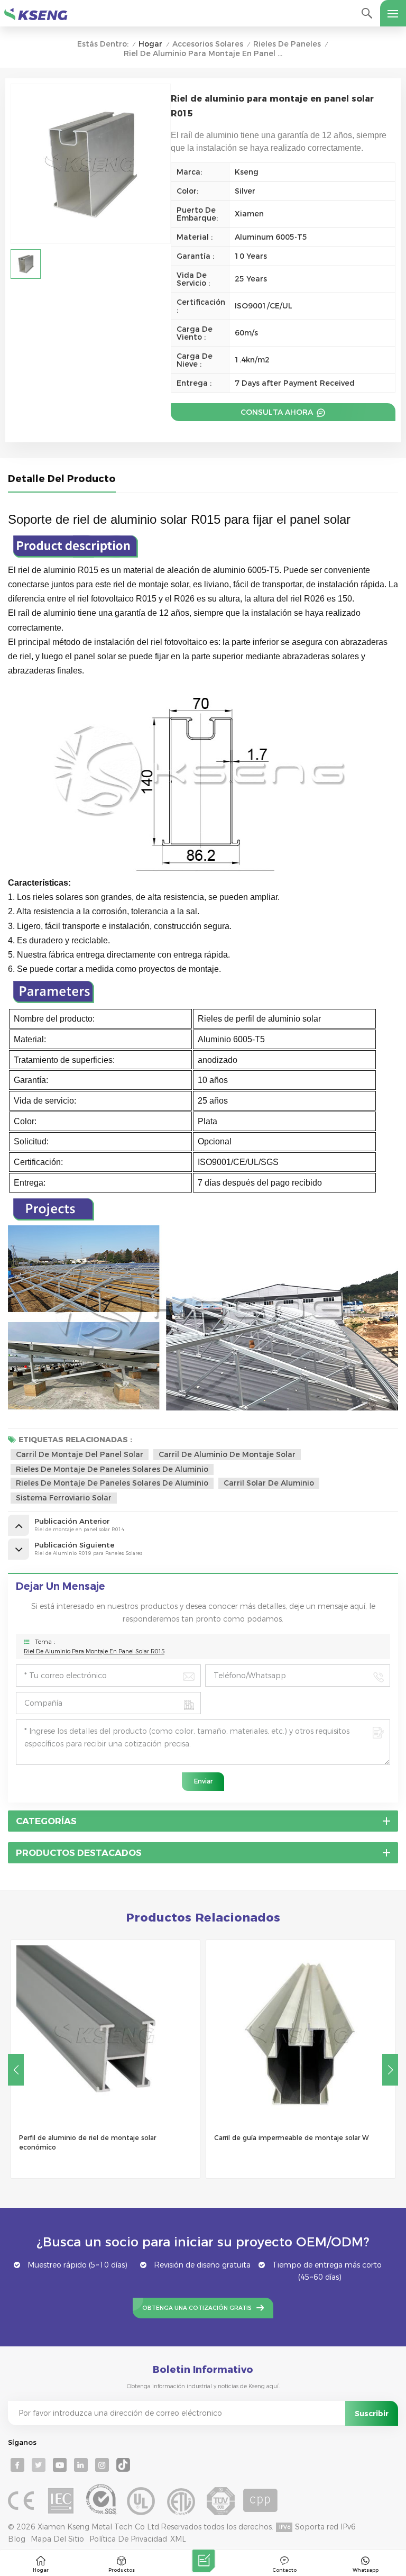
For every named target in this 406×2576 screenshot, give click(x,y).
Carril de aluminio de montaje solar (227, 1454)
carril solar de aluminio (269, 1483)
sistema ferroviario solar (64, 1498)
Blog (17, 2539)
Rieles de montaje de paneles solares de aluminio (112, 1469)
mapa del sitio (57, 2539)
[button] (390, 2070)
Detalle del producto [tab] (62, 479)
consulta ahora (278, 412)
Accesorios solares (208, 44)
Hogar (150, 44)
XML (178, 2539)
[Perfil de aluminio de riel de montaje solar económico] (105, 2035)
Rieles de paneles (287, 44)
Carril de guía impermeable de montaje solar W (291, 2138)
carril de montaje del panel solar (80, 1454)
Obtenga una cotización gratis (197, 2308)
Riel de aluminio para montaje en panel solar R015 (94, 1651)
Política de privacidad (128, 2539)
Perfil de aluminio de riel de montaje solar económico (87, 2142)
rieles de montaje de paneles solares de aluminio (112, 1483)
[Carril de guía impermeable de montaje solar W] (301, 2035)
